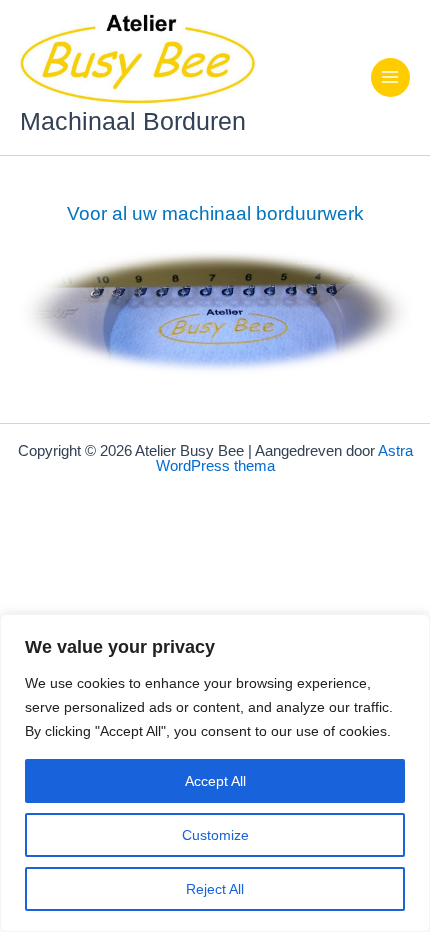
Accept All (215, 781)
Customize (215, 835)
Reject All (215, 889)
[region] (215, 773)
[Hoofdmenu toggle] (390, 77)
